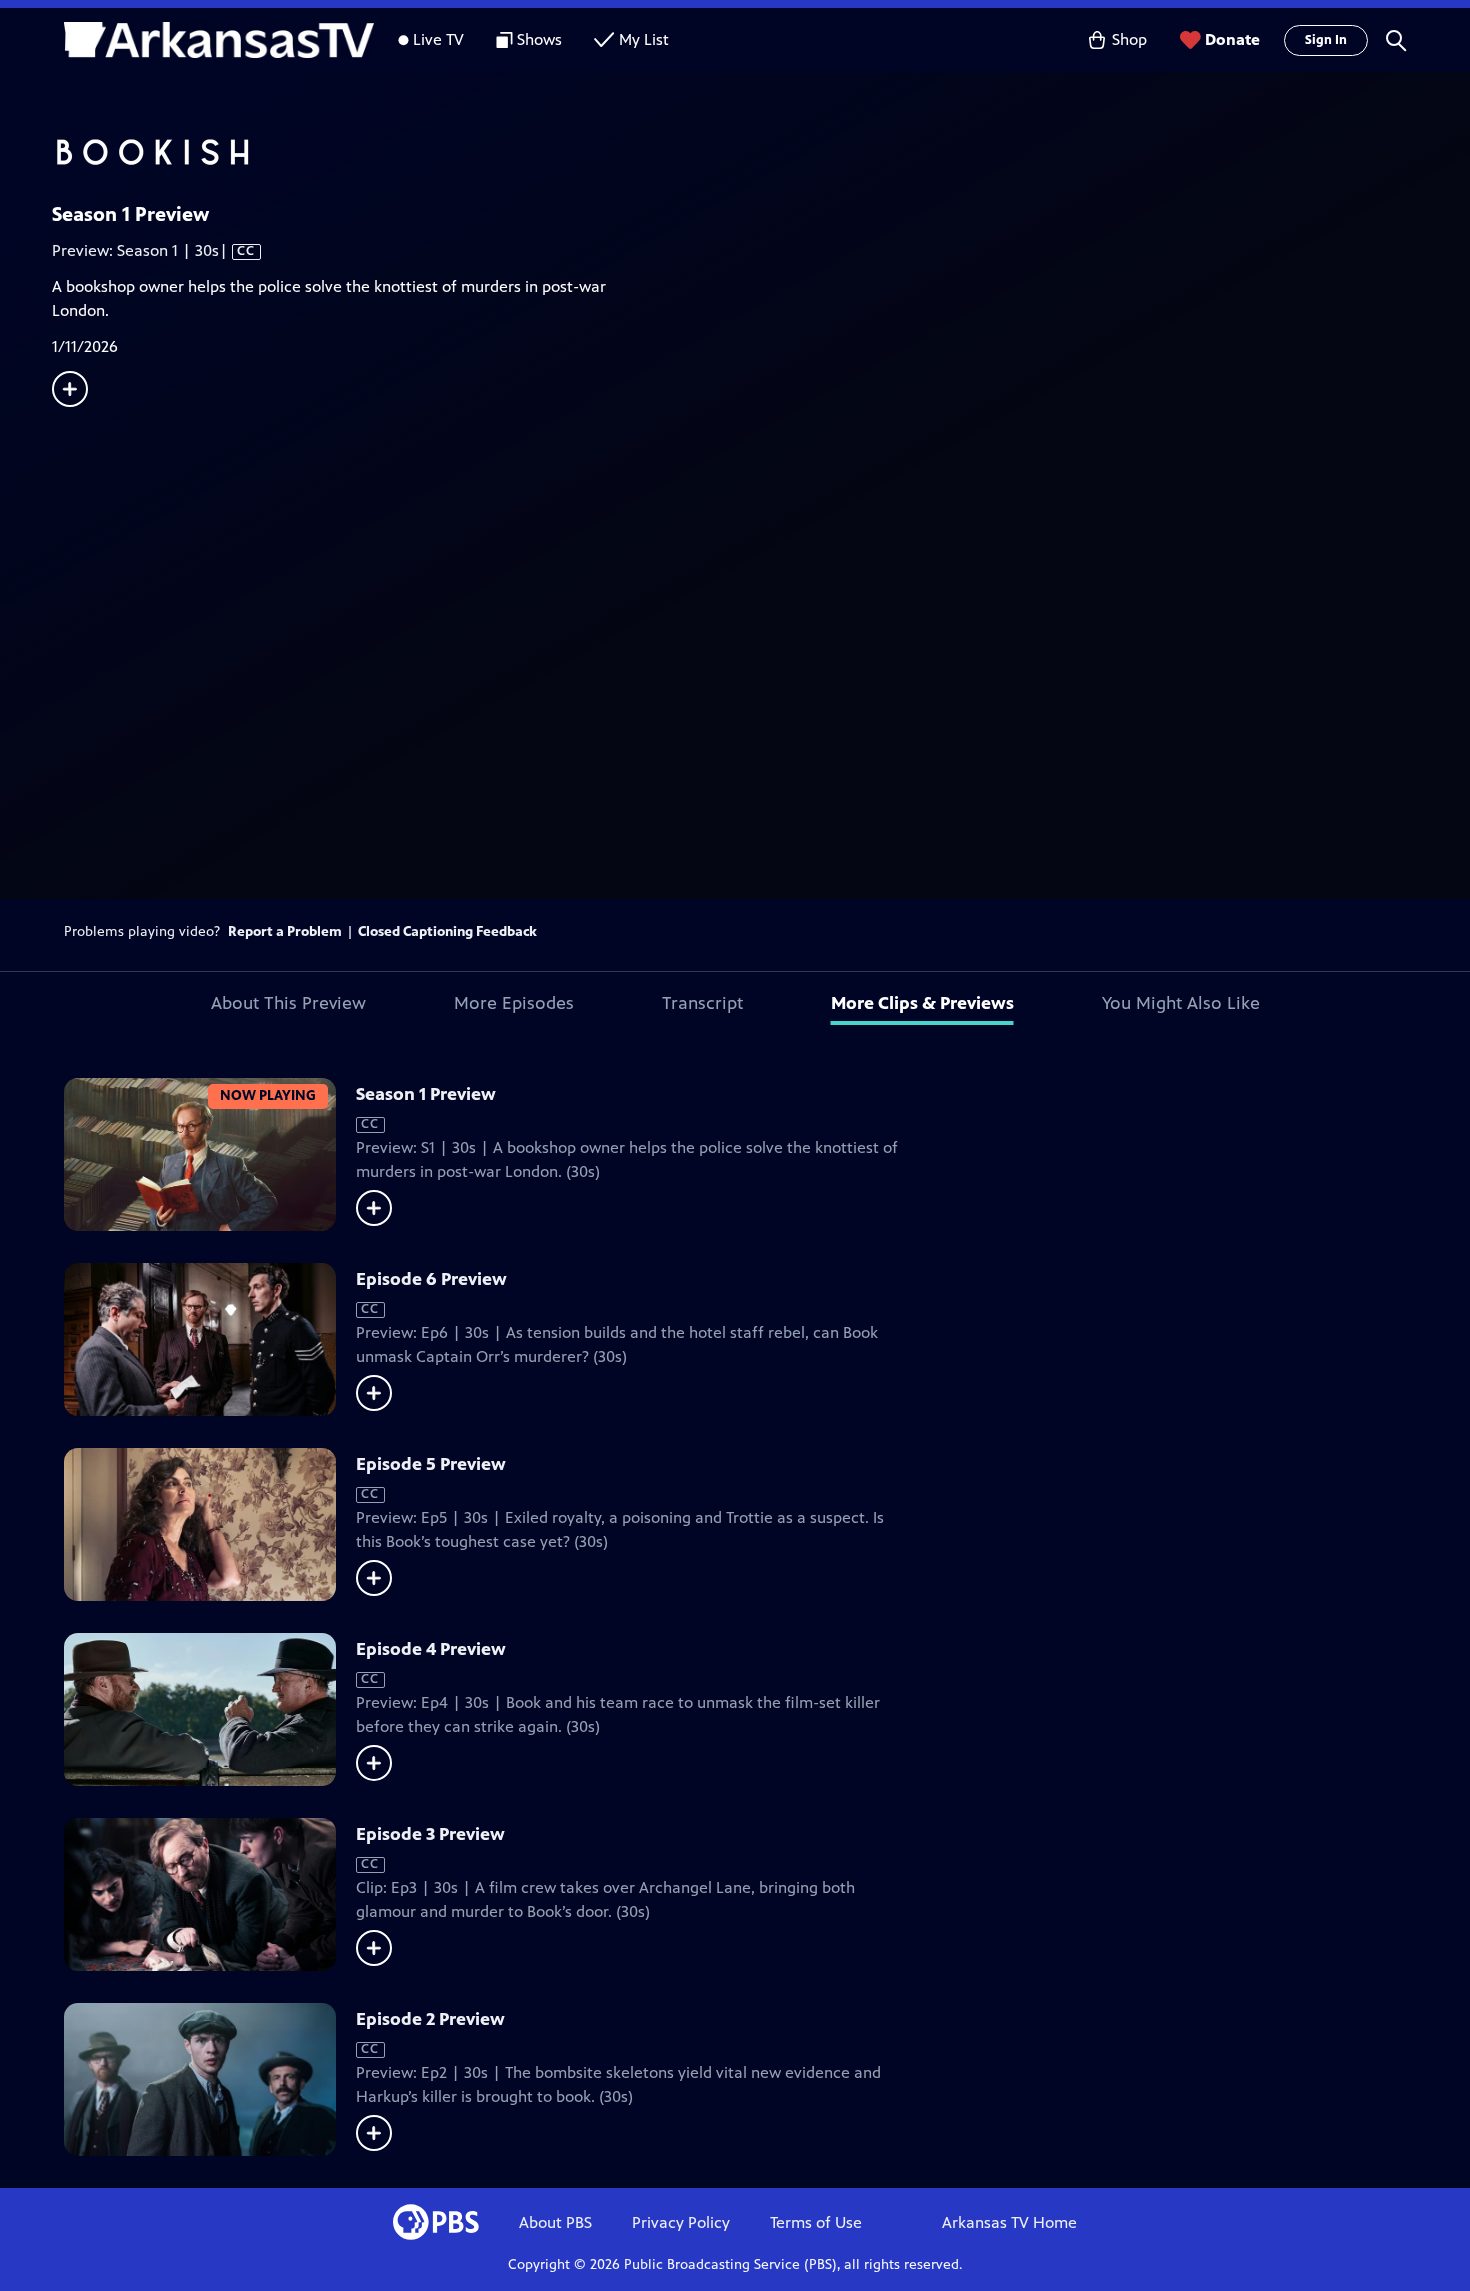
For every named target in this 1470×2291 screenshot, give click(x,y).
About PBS (555, 2222)
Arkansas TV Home (1009, 2222)
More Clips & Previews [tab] (922, 1003)
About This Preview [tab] (288, 1003)
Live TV (438, 39)
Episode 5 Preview (431, 1464)
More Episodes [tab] (514, 1003)
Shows (539, 39)
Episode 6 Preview (431, 1279)
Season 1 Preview (426, 1094)
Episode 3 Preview (430, 1834)
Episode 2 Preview (430, 2019)
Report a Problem (285, 931)
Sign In (1326, 40)
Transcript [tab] (702, 1003)
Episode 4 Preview (431, 1649)
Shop (1129, 39)
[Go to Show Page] (761, 153)
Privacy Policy (681, 2222)
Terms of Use (816, 2222)
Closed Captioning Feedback (447, 931)
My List (644, 39)
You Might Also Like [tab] (1181, 1003)
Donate (1232, 39)
